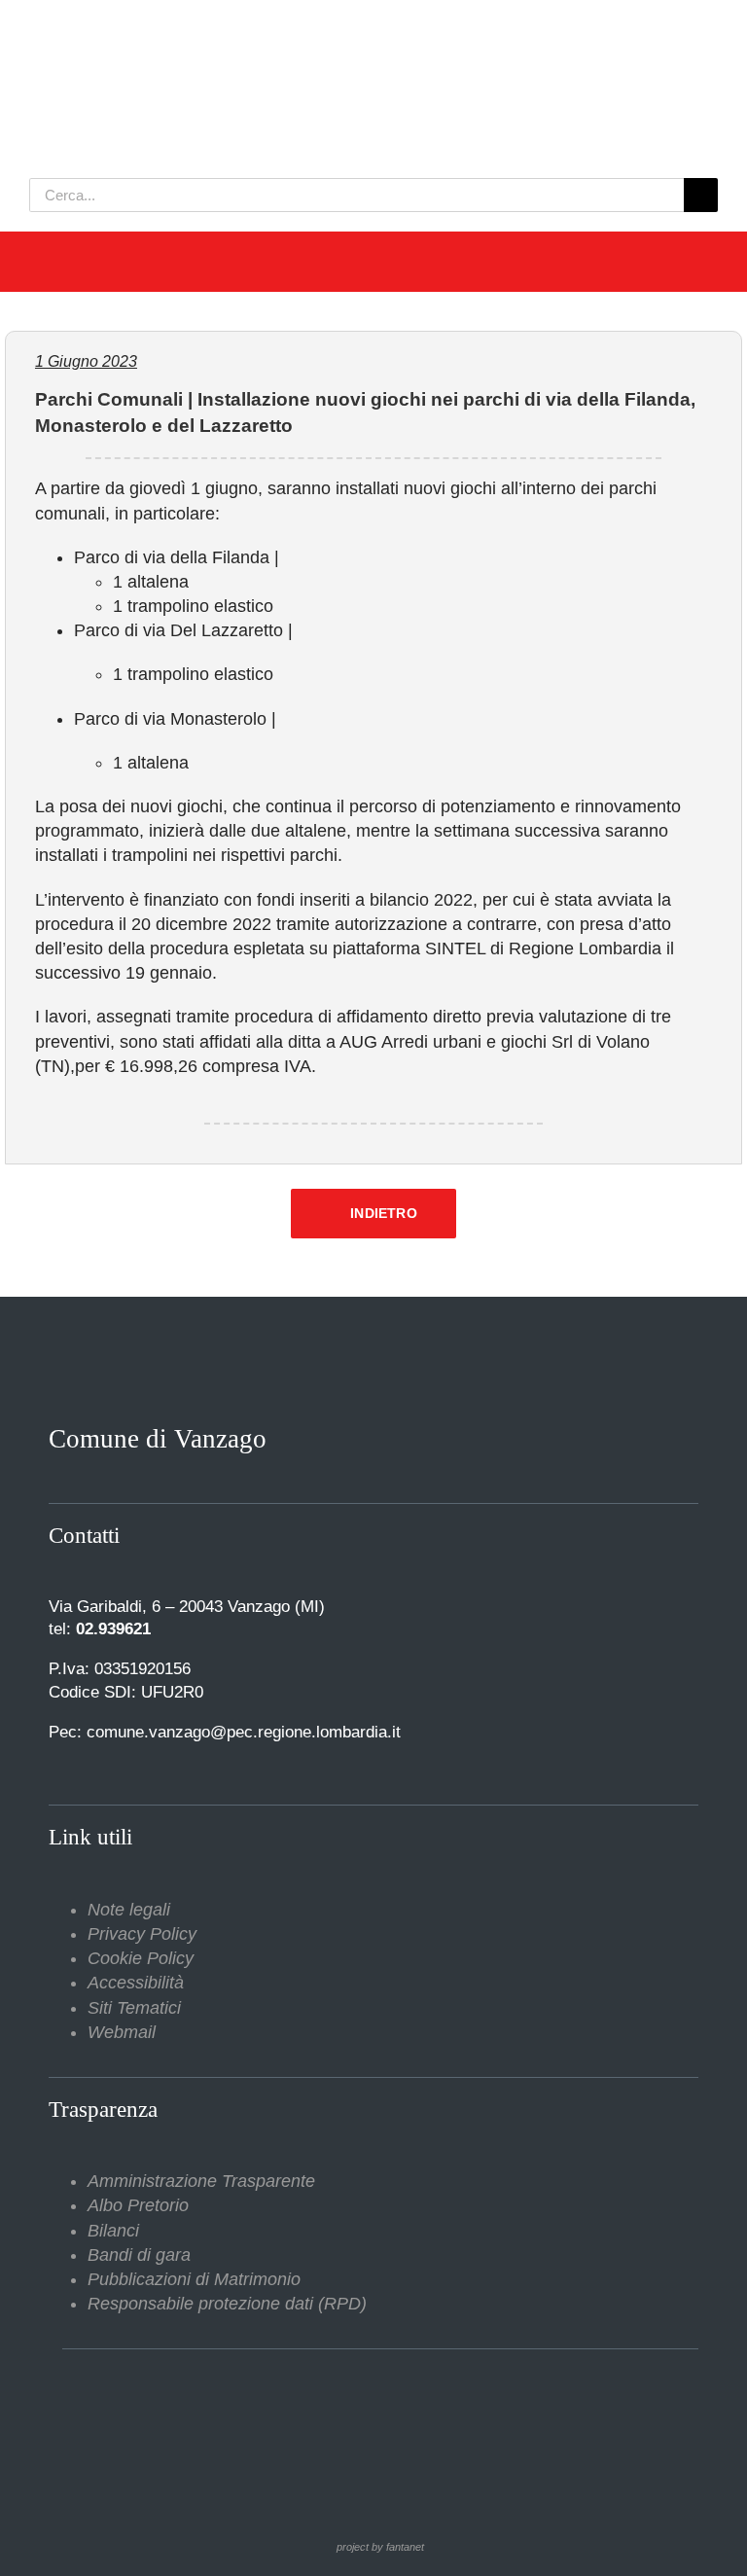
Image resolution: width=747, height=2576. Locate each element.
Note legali (129, 1910)
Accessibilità (136, 1983)
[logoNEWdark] (272, 29)
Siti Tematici (134, 2008)
